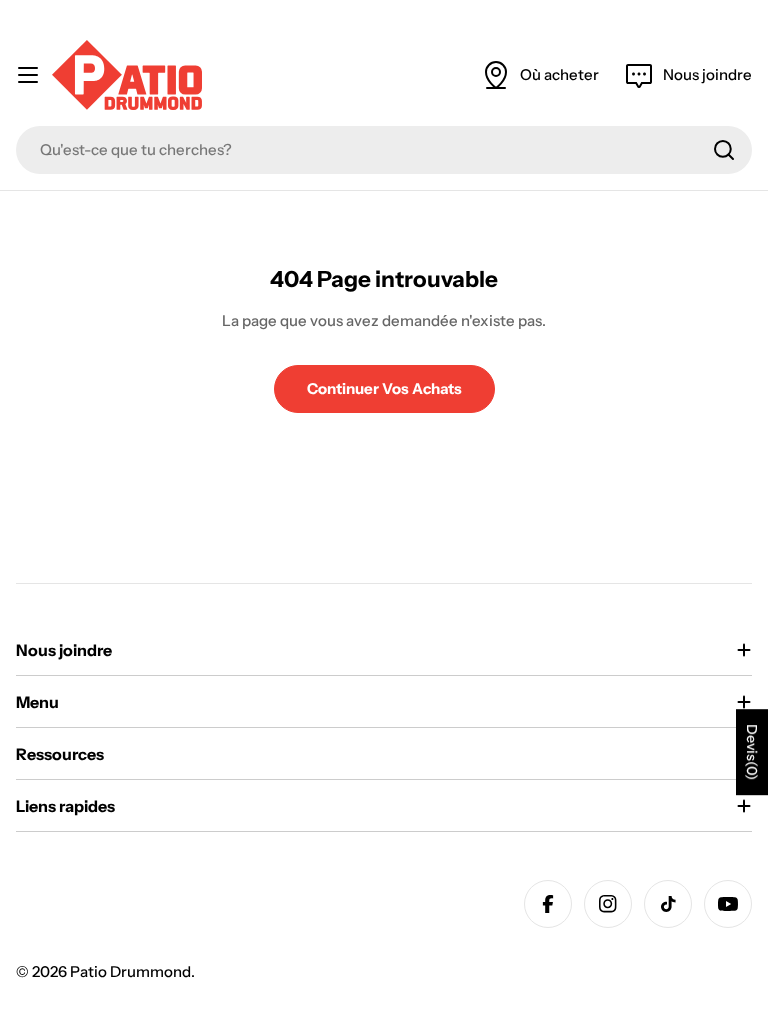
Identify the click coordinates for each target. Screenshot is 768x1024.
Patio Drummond (130, 971)
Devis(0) (752, 752)
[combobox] (384, 150)
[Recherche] (724, 150)
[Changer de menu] (28, 75)
